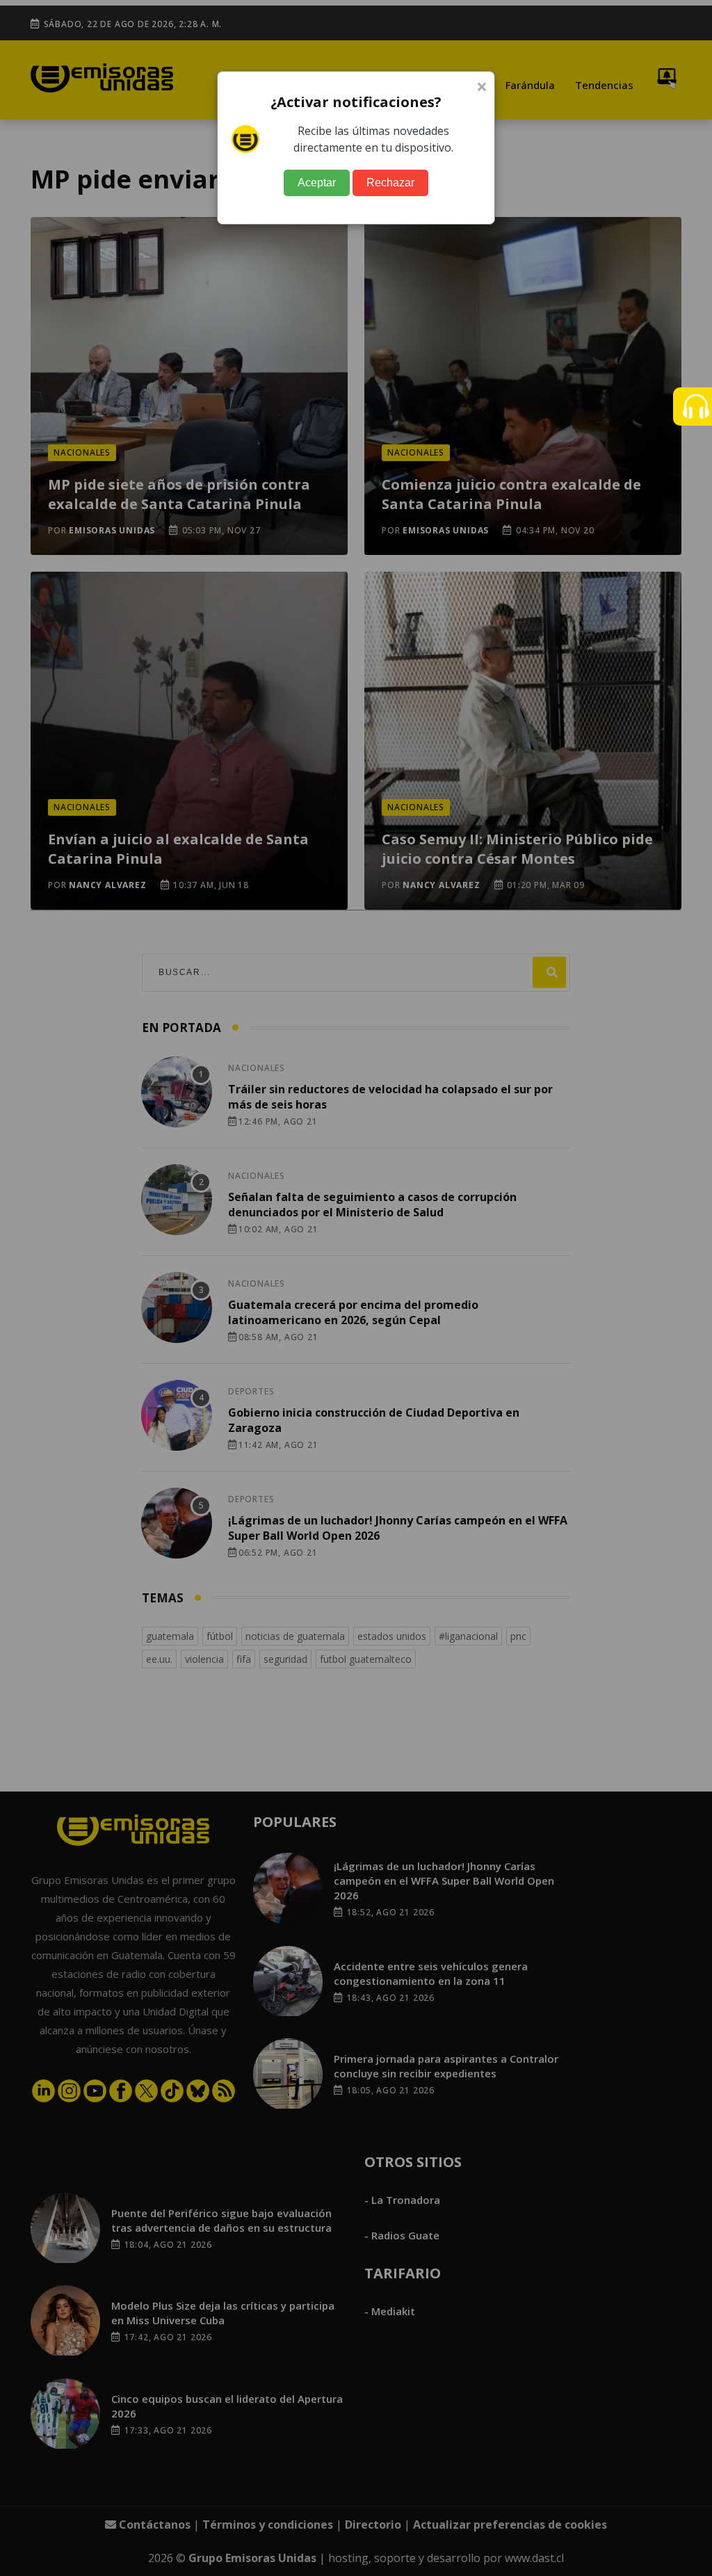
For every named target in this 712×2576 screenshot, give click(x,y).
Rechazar (390, 183)
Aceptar (317, 183)
